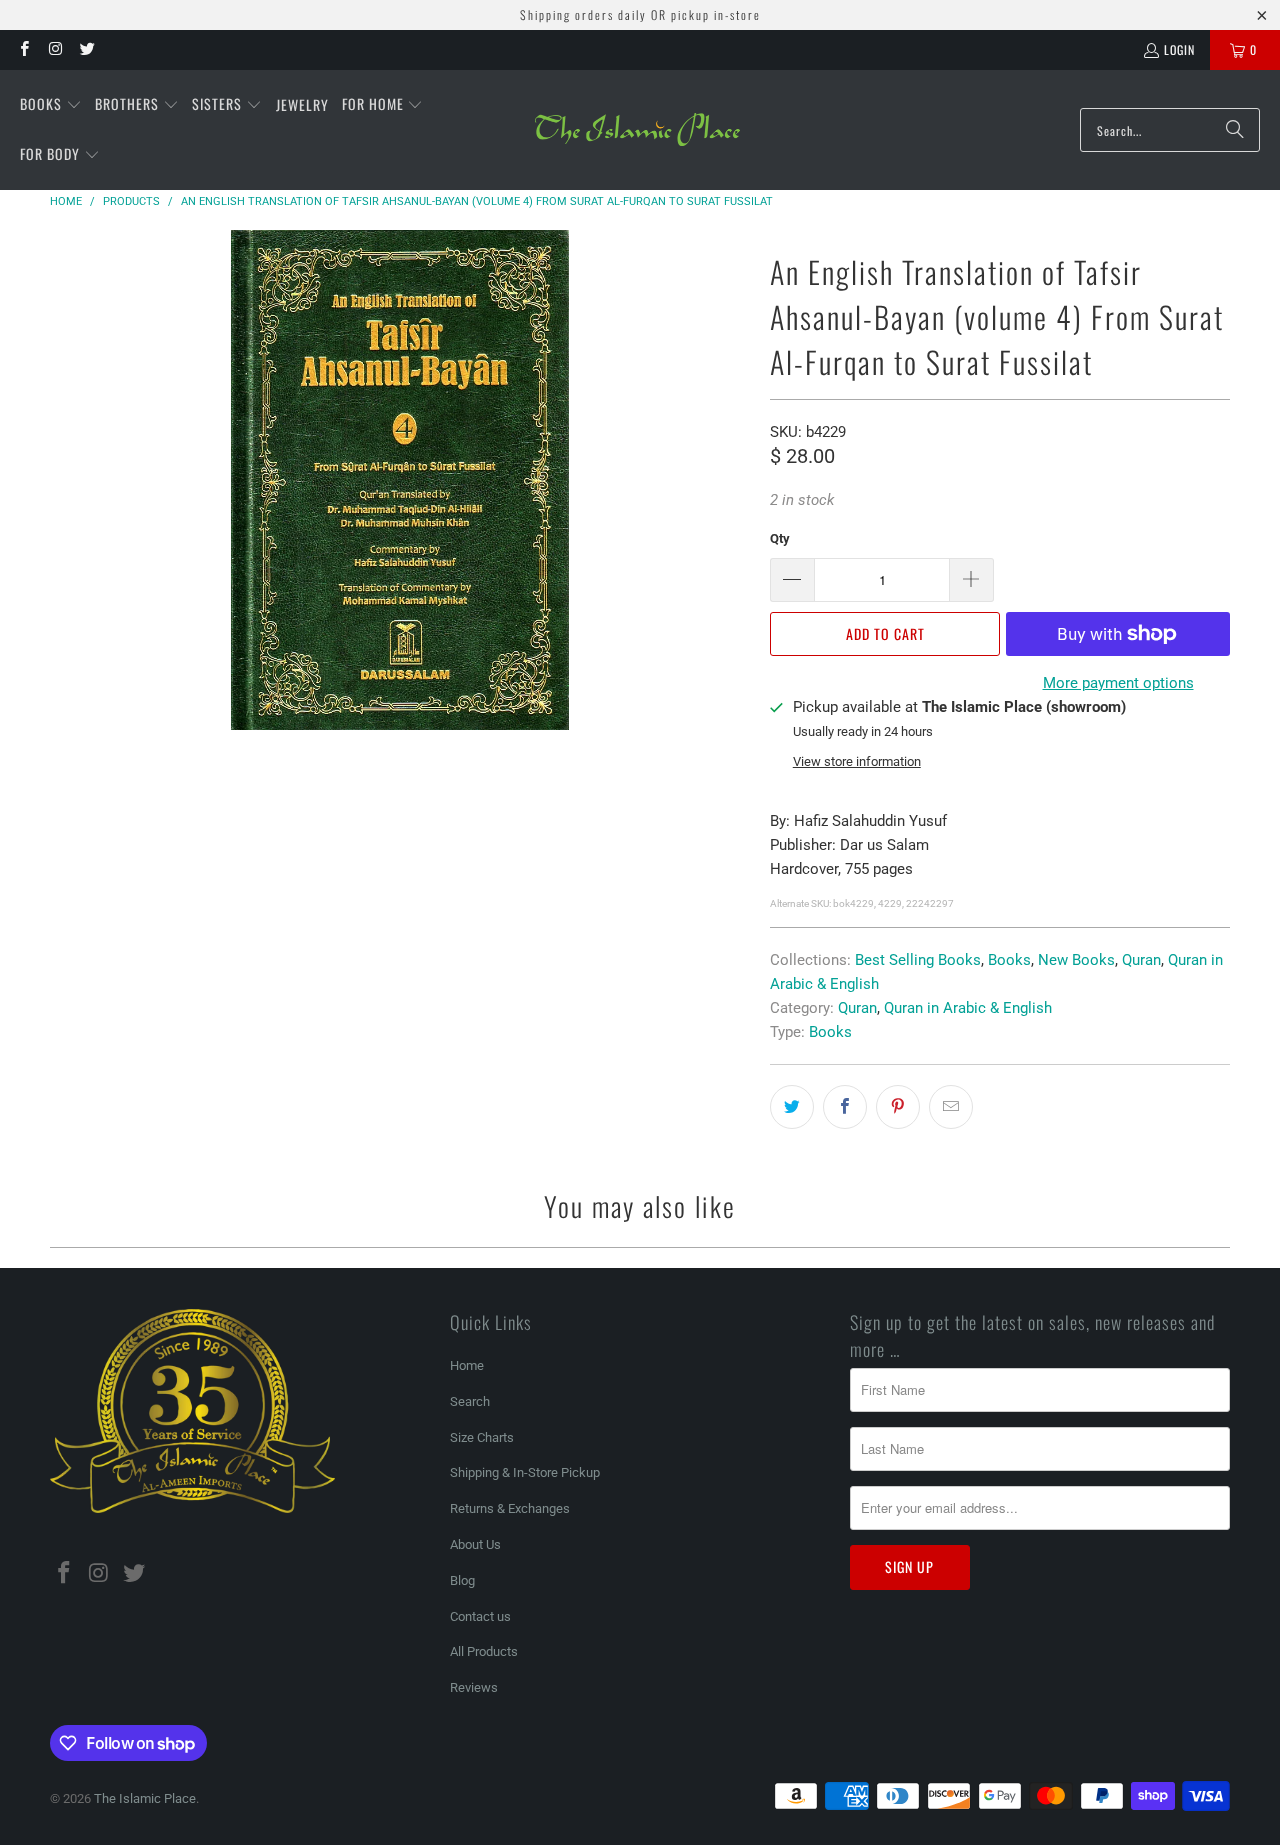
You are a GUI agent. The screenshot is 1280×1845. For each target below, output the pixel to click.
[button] (51, 105)
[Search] (1235, 130)
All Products (484, 1651)
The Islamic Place (145, 1798)
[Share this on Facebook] (845, 1107)
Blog (462, 1580)
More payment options (1118, 683)
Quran (1141, 960)
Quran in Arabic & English (968, 1008)
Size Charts (482, 1437)
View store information (857, 761)
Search (470, 1401)
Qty (780, 538)
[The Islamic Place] (637, 130)
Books (1009, 960)
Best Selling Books (918, 960)
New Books (1076, 960)
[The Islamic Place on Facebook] (23, 49)
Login (1179, 49)
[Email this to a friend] (951, 1107)
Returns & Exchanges (510, 1508)
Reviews (474, 1687)
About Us (475, 1544)
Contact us (480, 1616)
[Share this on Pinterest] (898, 1107)
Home (467, 1365)
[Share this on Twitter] (792, 1107)
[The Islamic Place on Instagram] (54, 49)
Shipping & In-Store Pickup (525, 1472)
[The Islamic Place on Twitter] (86, 49)
